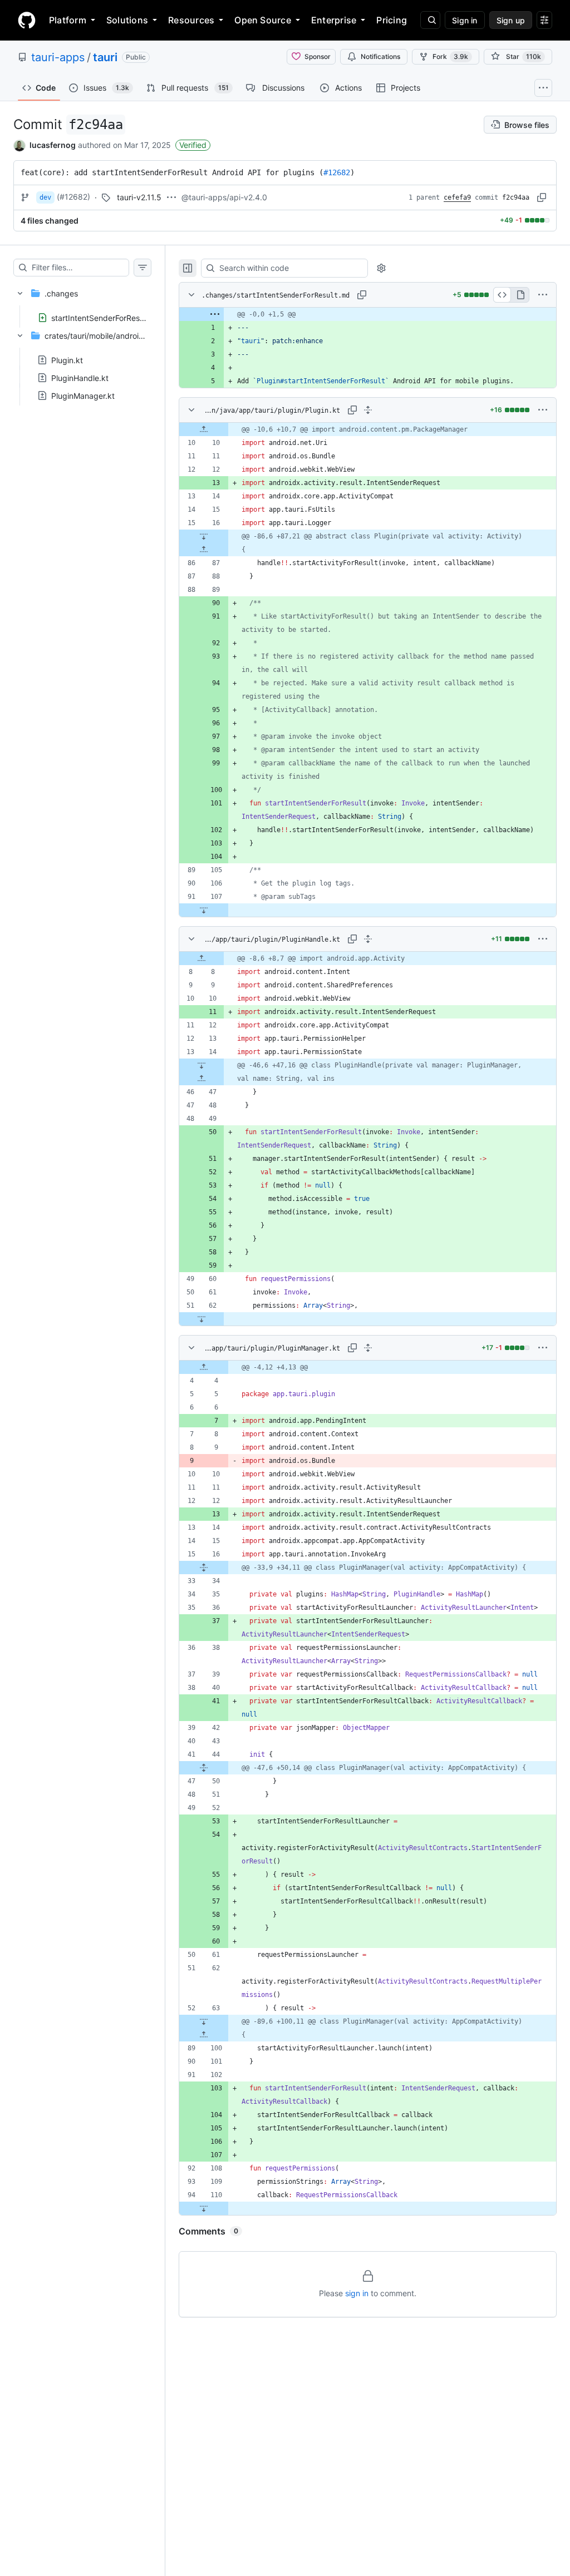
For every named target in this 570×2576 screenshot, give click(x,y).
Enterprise (334, 20)
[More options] (543, 295)
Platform (68, 20)
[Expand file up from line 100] (204, 2035)
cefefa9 (457, 197)
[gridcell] (368, 314)
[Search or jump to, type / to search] (430, 20)
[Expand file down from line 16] (204, 536)
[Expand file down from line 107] (204, 910)
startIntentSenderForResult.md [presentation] (107, 317)
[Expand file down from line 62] (202, 1319)
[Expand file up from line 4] (204, 1367)
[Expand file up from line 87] (204, 550)
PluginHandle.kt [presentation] (80, 378)
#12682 (337, 172)
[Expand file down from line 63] (204, 2021)
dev (45, 197)
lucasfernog (53, 145)
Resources (191, 20)
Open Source (263, 20)
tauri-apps (58, 57)
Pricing (392, 20)
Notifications (380, 56)
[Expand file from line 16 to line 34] (204, 1568)
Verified (193, 145)
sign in (357, 2293)
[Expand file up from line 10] (204, 429)
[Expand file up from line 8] (202, 958)
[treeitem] (82, 302)
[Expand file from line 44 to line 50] (204, 1768)
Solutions (127, 20)
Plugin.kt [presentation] (67, 360)
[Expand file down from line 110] (204, 2208)
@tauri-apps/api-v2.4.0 (224, 197)
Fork (450, 56)
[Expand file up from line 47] (202, 1079)
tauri (105, 57)
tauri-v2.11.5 (139, 197)
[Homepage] (27, 20)
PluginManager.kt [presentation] (83, 396)
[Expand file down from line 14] (202, 1065)
